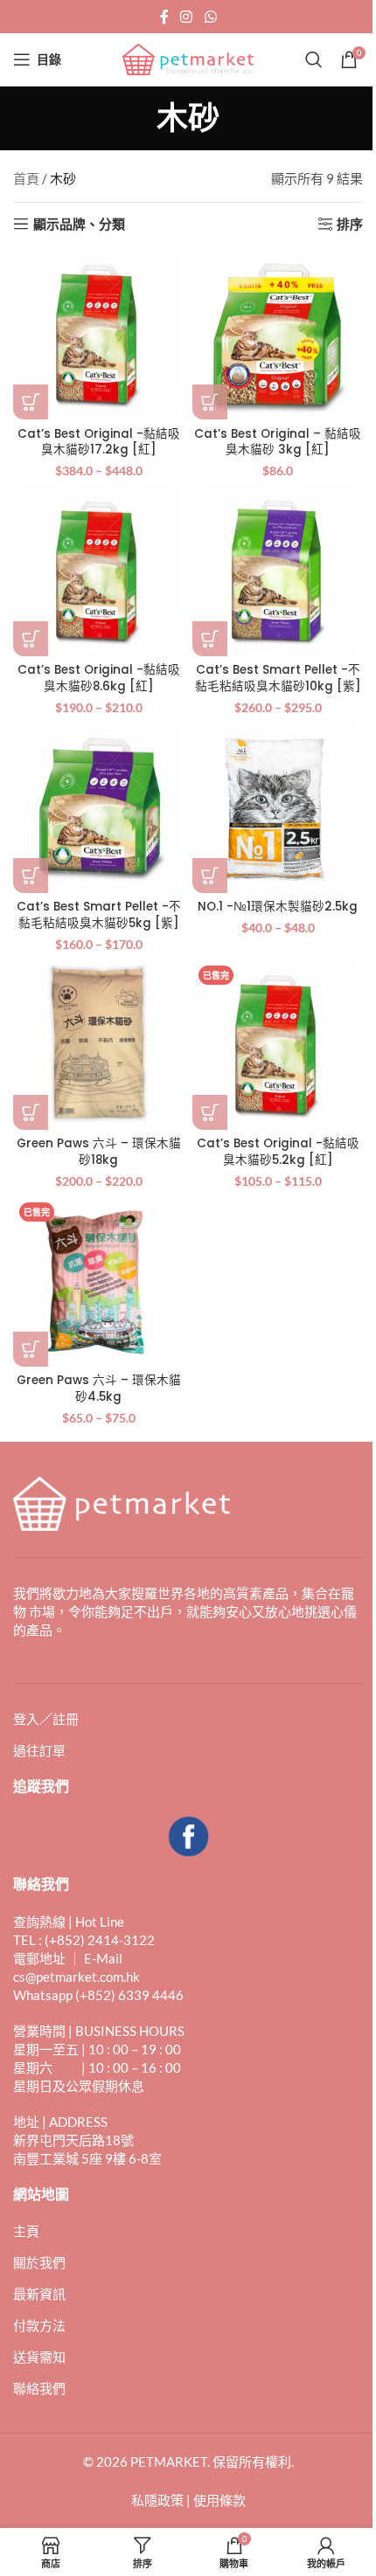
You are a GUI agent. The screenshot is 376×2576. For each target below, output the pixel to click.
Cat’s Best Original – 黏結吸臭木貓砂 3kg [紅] (278, 442)
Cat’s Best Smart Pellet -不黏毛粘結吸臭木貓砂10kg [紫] (278, 678)
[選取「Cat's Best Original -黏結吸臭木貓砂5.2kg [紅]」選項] (210, 1112)
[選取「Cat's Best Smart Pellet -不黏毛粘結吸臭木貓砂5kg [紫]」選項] (31, 876)
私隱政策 (157, 2500)
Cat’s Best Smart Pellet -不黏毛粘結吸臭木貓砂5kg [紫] (99, 915)
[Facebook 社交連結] (164, 17)
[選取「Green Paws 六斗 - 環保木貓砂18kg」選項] (31, 1112)
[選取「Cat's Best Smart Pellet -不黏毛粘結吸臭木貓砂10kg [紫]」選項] (210, 639)
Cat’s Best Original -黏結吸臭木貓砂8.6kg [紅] (99, 678)
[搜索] (314, 59)
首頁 (26, 178)
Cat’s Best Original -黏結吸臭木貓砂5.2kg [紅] (278, 1152)
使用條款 (219, 2500)
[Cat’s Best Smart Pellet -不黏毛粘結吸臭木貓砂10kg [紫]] (278, 571)
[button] (210, 402)
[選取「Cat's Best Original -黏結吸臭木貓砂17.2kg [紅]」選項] (31, 402)
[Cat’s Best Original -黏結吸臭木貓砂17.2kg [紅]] (98, 334)
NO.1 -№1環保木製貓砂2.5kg (278, 907)
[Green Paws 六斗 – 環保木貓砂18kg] (98, 1045)
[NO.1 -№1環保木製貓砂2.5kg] (278, 808)
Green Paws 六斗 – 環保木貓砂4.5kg (99, 1388)
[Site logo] (188, 58)
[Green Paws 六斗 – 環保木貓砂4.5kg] (98, 1281)
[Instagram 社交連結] (187, 17)
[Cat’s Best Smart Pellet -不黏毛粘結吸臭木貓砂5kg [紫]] (98, 808)
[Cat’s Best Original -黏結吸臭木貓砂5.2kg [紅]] (278, 1045)
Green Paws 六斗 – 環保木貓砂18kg (99, 1152)
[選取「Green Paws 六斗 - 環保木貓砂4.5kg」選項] (31, 1349)
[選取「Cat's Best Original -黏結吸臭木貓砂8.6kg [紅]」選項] (31, 639)
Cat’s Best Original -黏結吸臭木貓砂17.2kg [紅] (99, 442)
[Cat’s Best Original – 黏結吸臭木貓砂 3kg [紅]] (278, 334)
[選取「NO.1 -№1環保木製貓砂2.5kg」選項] (210, 876)
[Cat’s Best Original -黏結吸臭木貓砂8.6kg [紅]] (98, 571)
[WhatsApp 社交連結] (210, 17)
